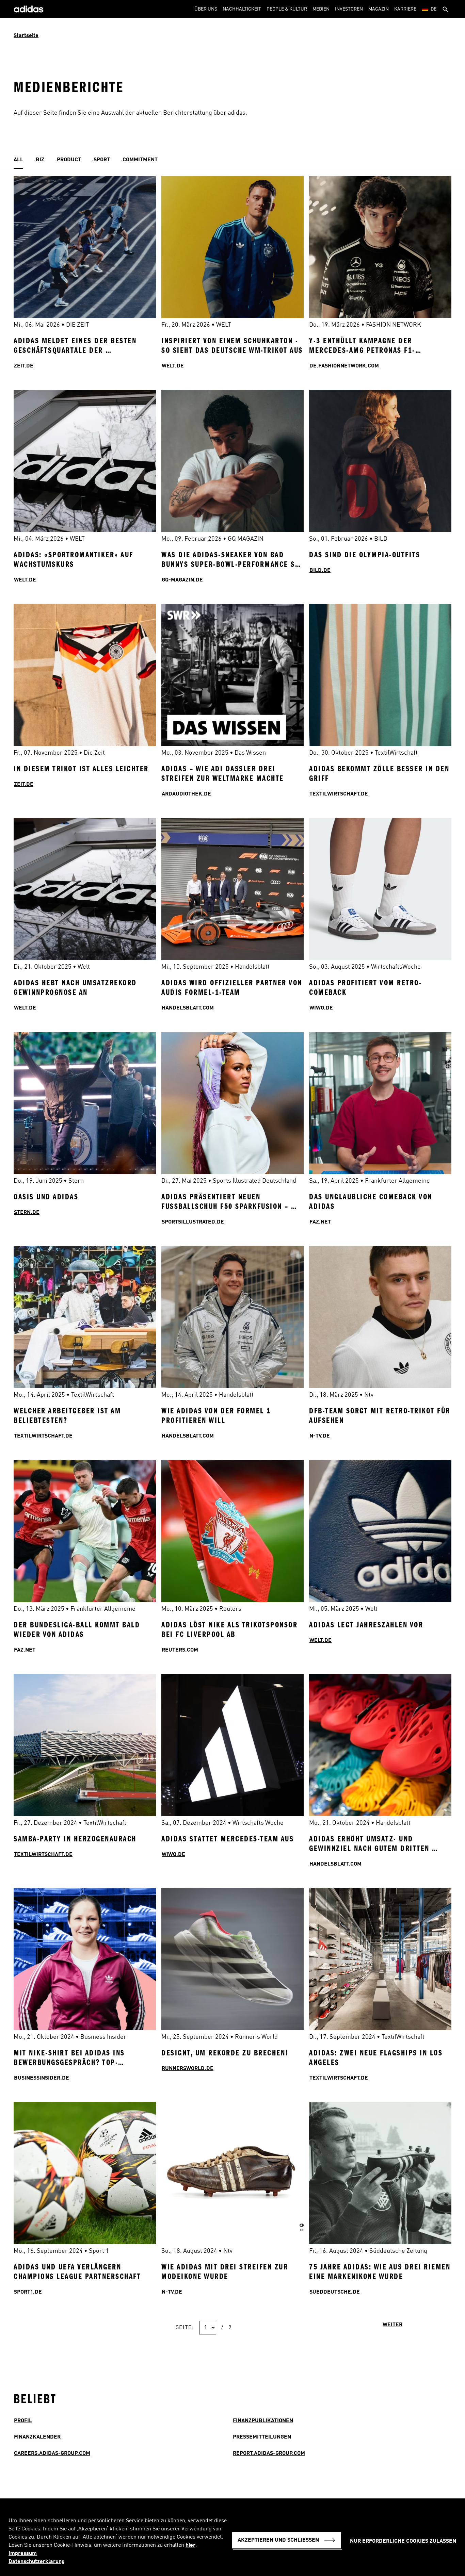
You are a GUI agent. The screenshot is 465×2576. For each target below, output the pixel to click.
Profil (23, 2421)
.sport (101, 160)
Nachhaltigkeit (242, 9)
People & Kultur (287, 9)
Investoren (349, 9)
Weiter (392, 2325)
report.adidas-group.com (269, 2454)
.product (68, 160)
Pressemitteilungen (262, 2437)
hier (190, 2545)
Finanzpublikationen (263, 2421)
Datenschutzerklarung (37, 2562)
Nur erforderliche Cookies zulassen (403, 2541)
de (434, 9)
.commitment (139, 160)
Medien (321, 9)
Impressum (23, 2554)
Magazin (379, 9)
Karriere (405, 9)
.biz (39, 160)
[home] (29, 9)
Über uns (206, 9)
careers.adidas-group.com (52, 2454)
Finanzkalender (37, 2437)
